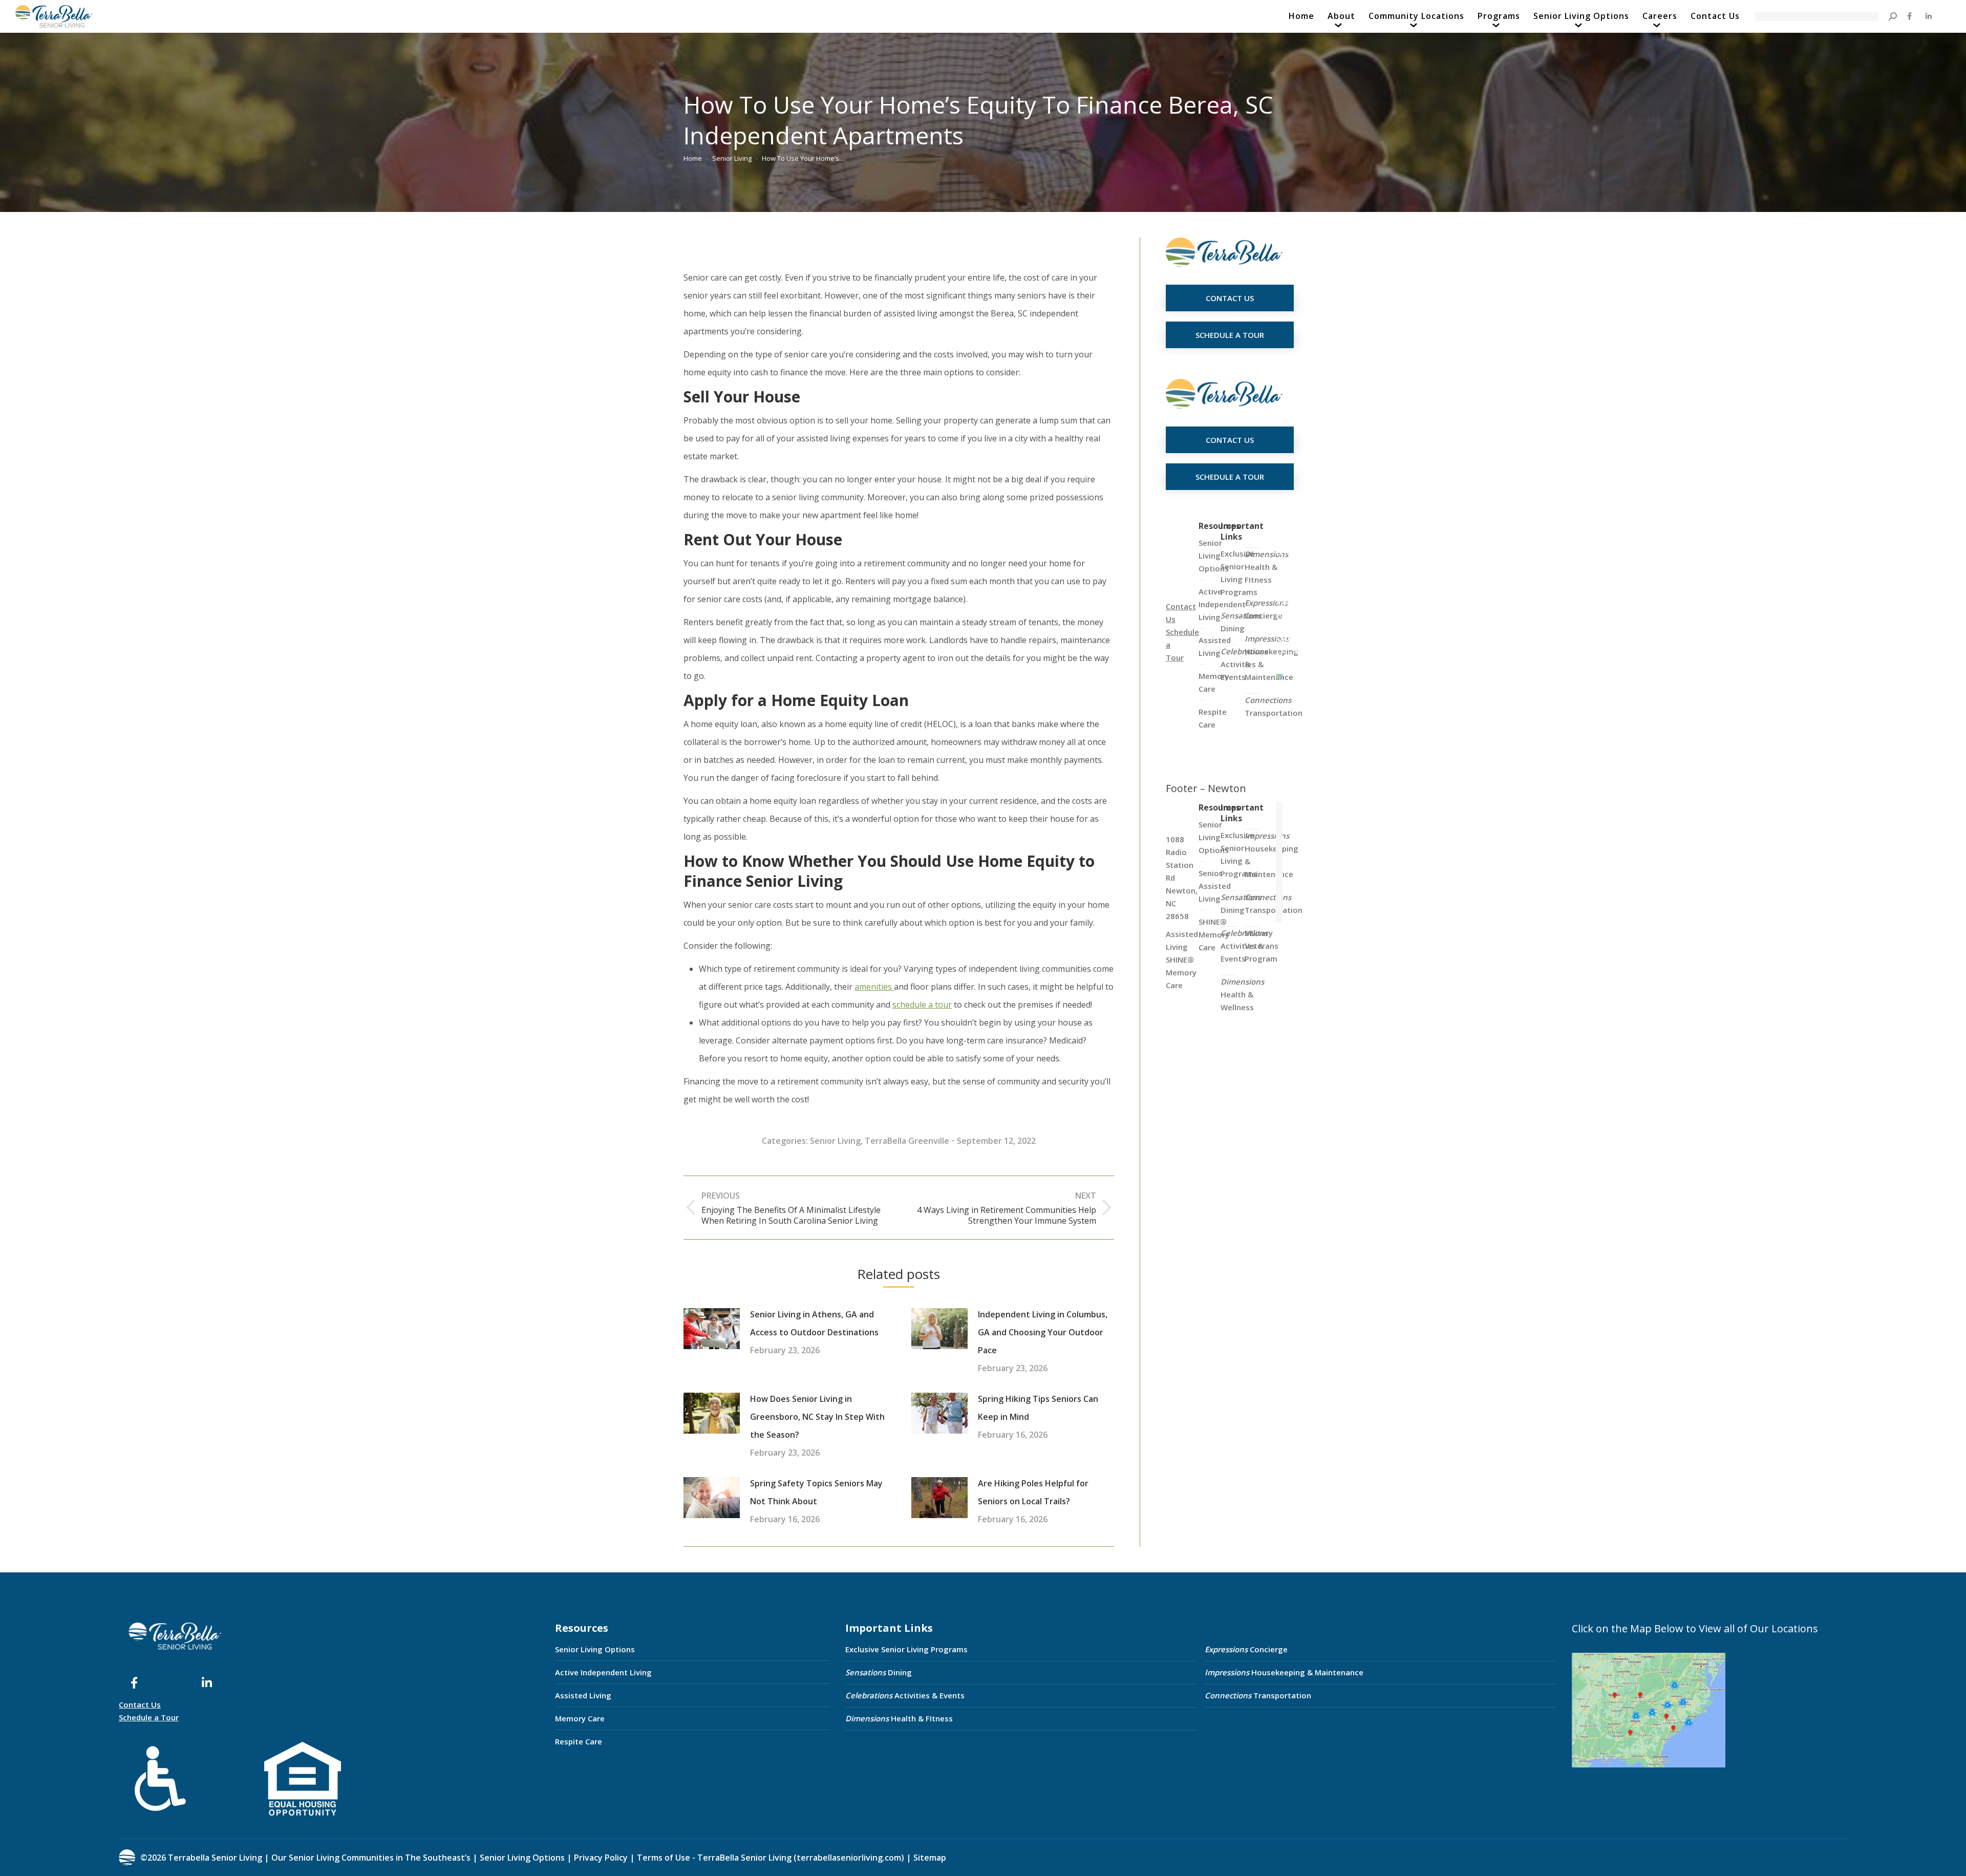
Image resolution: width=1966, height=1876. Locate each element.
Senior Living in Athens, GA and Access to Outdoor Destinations (814, 1323)
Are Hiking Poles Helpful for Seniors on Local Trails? (1033, 1492)
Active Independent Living (603, 1672)
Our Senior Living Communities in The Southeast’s (371, 1858)
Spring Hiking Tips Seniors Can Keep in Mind (1038, 1408)
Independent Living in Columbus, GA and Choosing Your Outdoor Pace (1043, 1332)
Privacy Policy (601, 1858)
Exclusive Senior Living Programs (1239, 573)
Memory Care (580, 1718)
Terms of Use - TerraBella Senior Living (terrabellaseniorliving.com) (771, 1858)
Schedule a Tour (149, 1717)
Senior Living (835, 1141)
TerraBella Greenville (907, 1141)
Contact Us (140, 1704)
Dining (1241, 622)
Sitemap (929, 1858)
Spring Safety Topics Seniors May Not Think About (816, 1492)
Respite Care (579, 1741)
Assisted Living (583, 1695)
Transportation (1274, 706)
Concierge (1266, 609)
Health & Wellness (1242, 994)
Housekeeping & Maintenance (1284, 1672)
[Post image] (712, 1329)
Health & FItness (1266, 567)
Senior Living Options (595, 1649)
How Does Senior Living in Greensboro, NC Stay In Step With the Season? (817, 1417)
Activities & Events (905, 1695)
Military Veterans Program (1262, 946)
